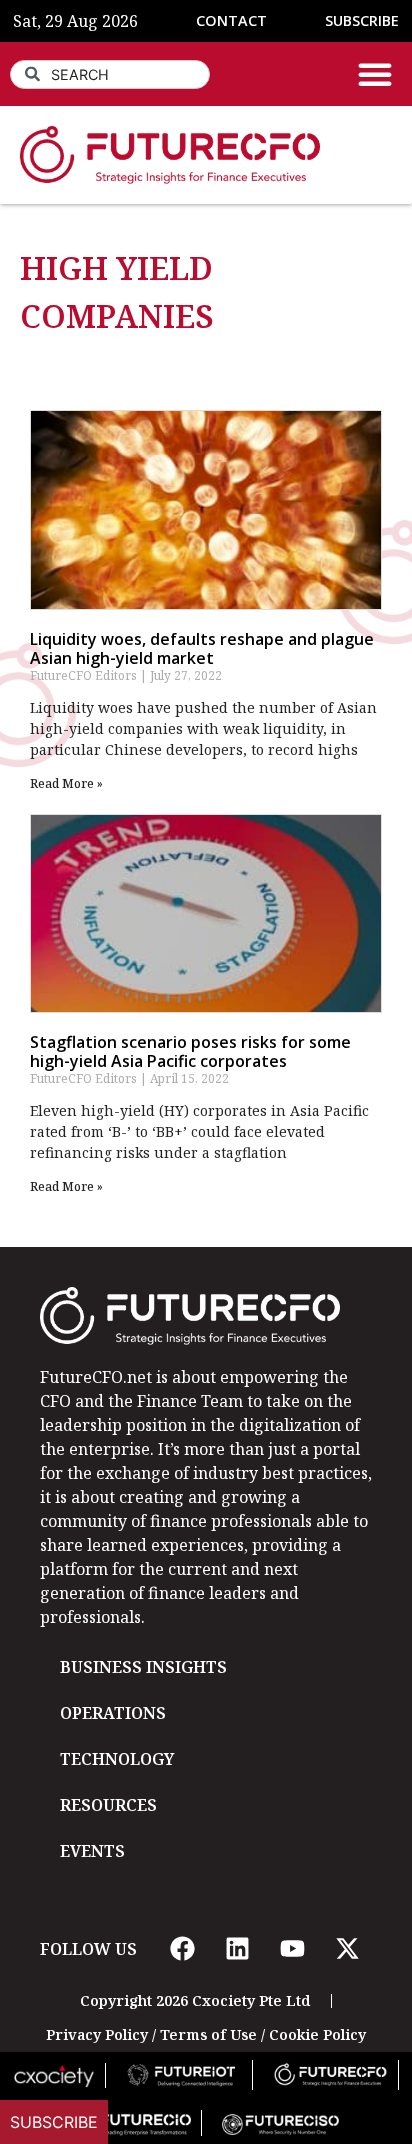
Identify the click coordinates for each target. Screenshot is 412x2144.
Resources (108, 1805)
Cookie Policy (317, 2034)
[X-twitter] (347, 1949)
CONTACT (231, 20)
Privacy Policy (97, 2034)
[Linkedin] (237, 1949)
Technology (117, 1759)
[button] (375, 74)
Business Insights (143, 1667)
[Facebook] (182, 1949)
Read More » (66, 783)
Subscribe (54, 2122)
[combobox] (110, 74)
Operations (113, 1713)
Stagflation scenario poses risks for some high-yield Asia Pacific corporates (190, 1051)
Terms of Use (208, 2034)
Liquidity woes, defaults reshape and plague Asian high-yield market (202, 648)
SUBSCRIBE (362, 20)
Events (92, 1851)
